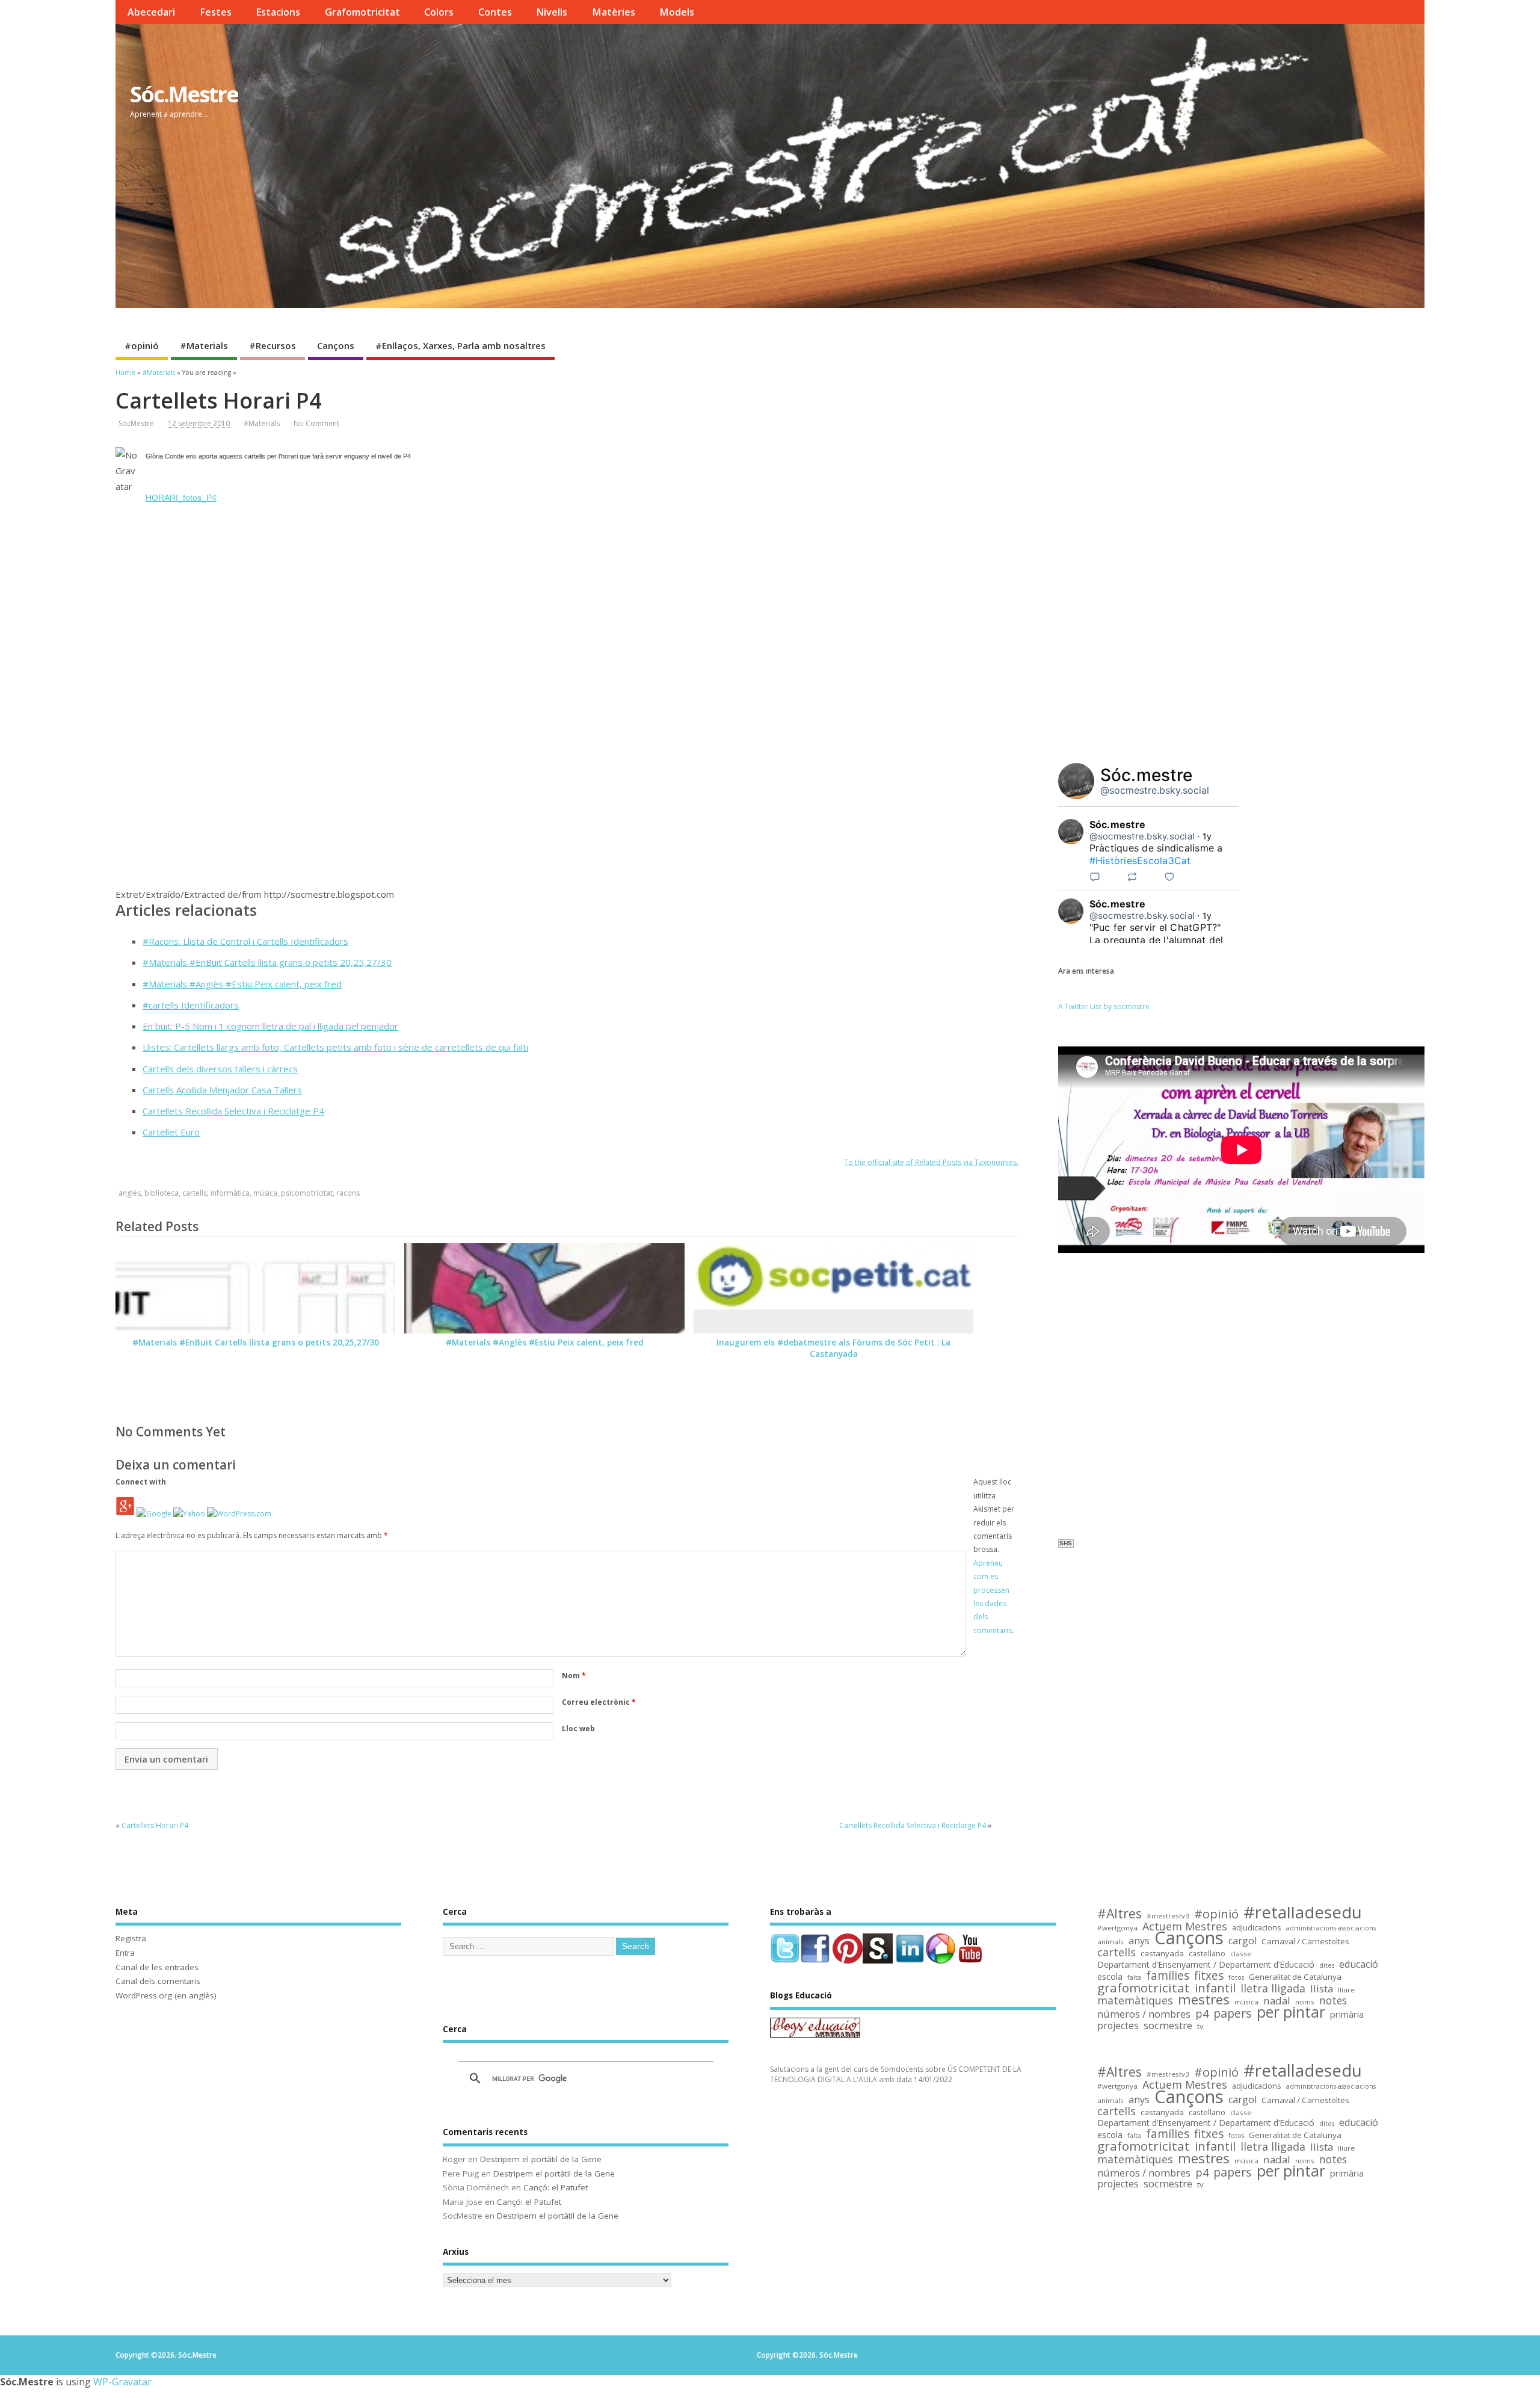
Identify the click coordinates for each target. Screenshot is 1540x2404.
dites (1327, 1965)
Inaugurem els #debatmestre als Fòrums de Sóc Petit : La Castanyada (833, 1348)
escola (1110, 1977)
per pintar (1291, 2013)
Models (677, 12)
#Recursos (273, 345)
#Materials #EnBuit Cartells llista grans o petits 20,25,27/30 (267, 962)
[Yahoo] (189, 1514)
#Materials (204, 345)
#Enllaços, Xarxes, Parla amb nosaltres (460, 345)
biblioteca (162, 1193)
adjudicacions (1257, 1928)
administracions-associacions (1331, 1928)
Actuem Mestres (1185, 1927)
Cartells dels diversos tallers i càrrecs (220, 1069)
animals (1110, 1942)
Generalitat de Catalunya (1295, 1977)
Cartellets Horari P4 (155, 1825)
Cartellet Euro (171, 1132)
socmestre (1168, 2026)
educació (1359, 1964)
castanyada (1162, 1954)
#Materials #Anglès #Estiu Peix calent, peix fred (242, 984)
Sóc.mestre (1147, 775)
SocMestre (136, 423)
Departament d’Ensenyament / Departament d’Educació (1206, 1965)
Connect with (141, 1482)
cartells (195, 1193)
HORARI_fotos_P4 (181, 498)
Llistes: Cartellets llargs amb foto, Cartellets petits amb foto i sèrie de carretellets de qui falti (335, 1047)
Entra (125, 1953)
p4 (1202, 2014)
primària (1347, 2014)
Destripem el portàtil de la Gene (541, 2159)
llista (1322, 1989)
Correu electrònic (599, 1702)
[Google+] (125, 1514)
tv (1200, 2026)
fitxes (1209, 1976)
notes (1333, 2001)
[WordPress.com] (239, 1514)
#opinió (142, 345)
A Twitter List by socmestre (1104, 1006)
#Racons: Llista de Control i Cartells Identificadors (245, 941)
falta (1134, 1977)
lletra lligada (1273, 1988)
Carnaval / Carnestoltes (1305, 1942)
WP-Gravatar (122, 2382)
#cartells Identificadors (191, 1005)
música (265, 1193)
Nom (574, 1676)
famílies (1168, 1976)
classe (1241, 1954)
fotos (1236, 1977)
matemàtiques (1135, 2001)
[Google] (154, 1514)
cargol (1243, 1941)
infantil (1215, 1988)
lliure (1346, 1990)
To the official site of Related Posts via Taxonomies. (931, 1162)
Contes (495, 12)
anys (1139, 1941)
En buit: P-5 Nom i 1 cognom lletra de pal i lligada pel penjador (270, 1026)
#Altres (1120, 1914)
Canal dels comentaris (158, 1981)
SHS (1066, 1543)
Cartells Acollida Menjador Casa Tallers (222, 1090)
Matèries (614, 12)
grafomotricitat (1144, 1988)
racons (348, 1193)
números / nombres (1144, 2014)
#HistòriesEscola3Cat (1140, 861)
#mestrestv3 (1168, 1916)
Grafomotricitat (362, 12)
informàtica (230, 1193)
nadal (1277, 2001)
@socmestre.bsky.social (1155, 790)
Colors (439, 12)
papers (1233, 2014)
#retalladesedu (1303, 1912)
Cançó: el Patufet (556, 2187)
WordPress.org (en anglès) (166, 1995)
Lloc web (578, 1729)
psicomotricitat (307, 1193)
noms (1305, 2002)
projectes (1118, 2026)
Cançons (336, 345)
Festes (216, 12)
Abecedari (151, 12)
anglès (130, 1193)
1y (1207, 836)
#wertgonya (1117, 1928)
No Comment (316, 423)
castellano (1207, 1954)
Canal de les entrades (157, 1967)
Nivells (552, 12)
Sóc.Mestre (184, 94)
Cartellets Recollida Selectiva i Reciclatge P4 (233, 1111)
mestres (1204, 2000)
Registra (131, 1938)
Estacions (278, 12)
